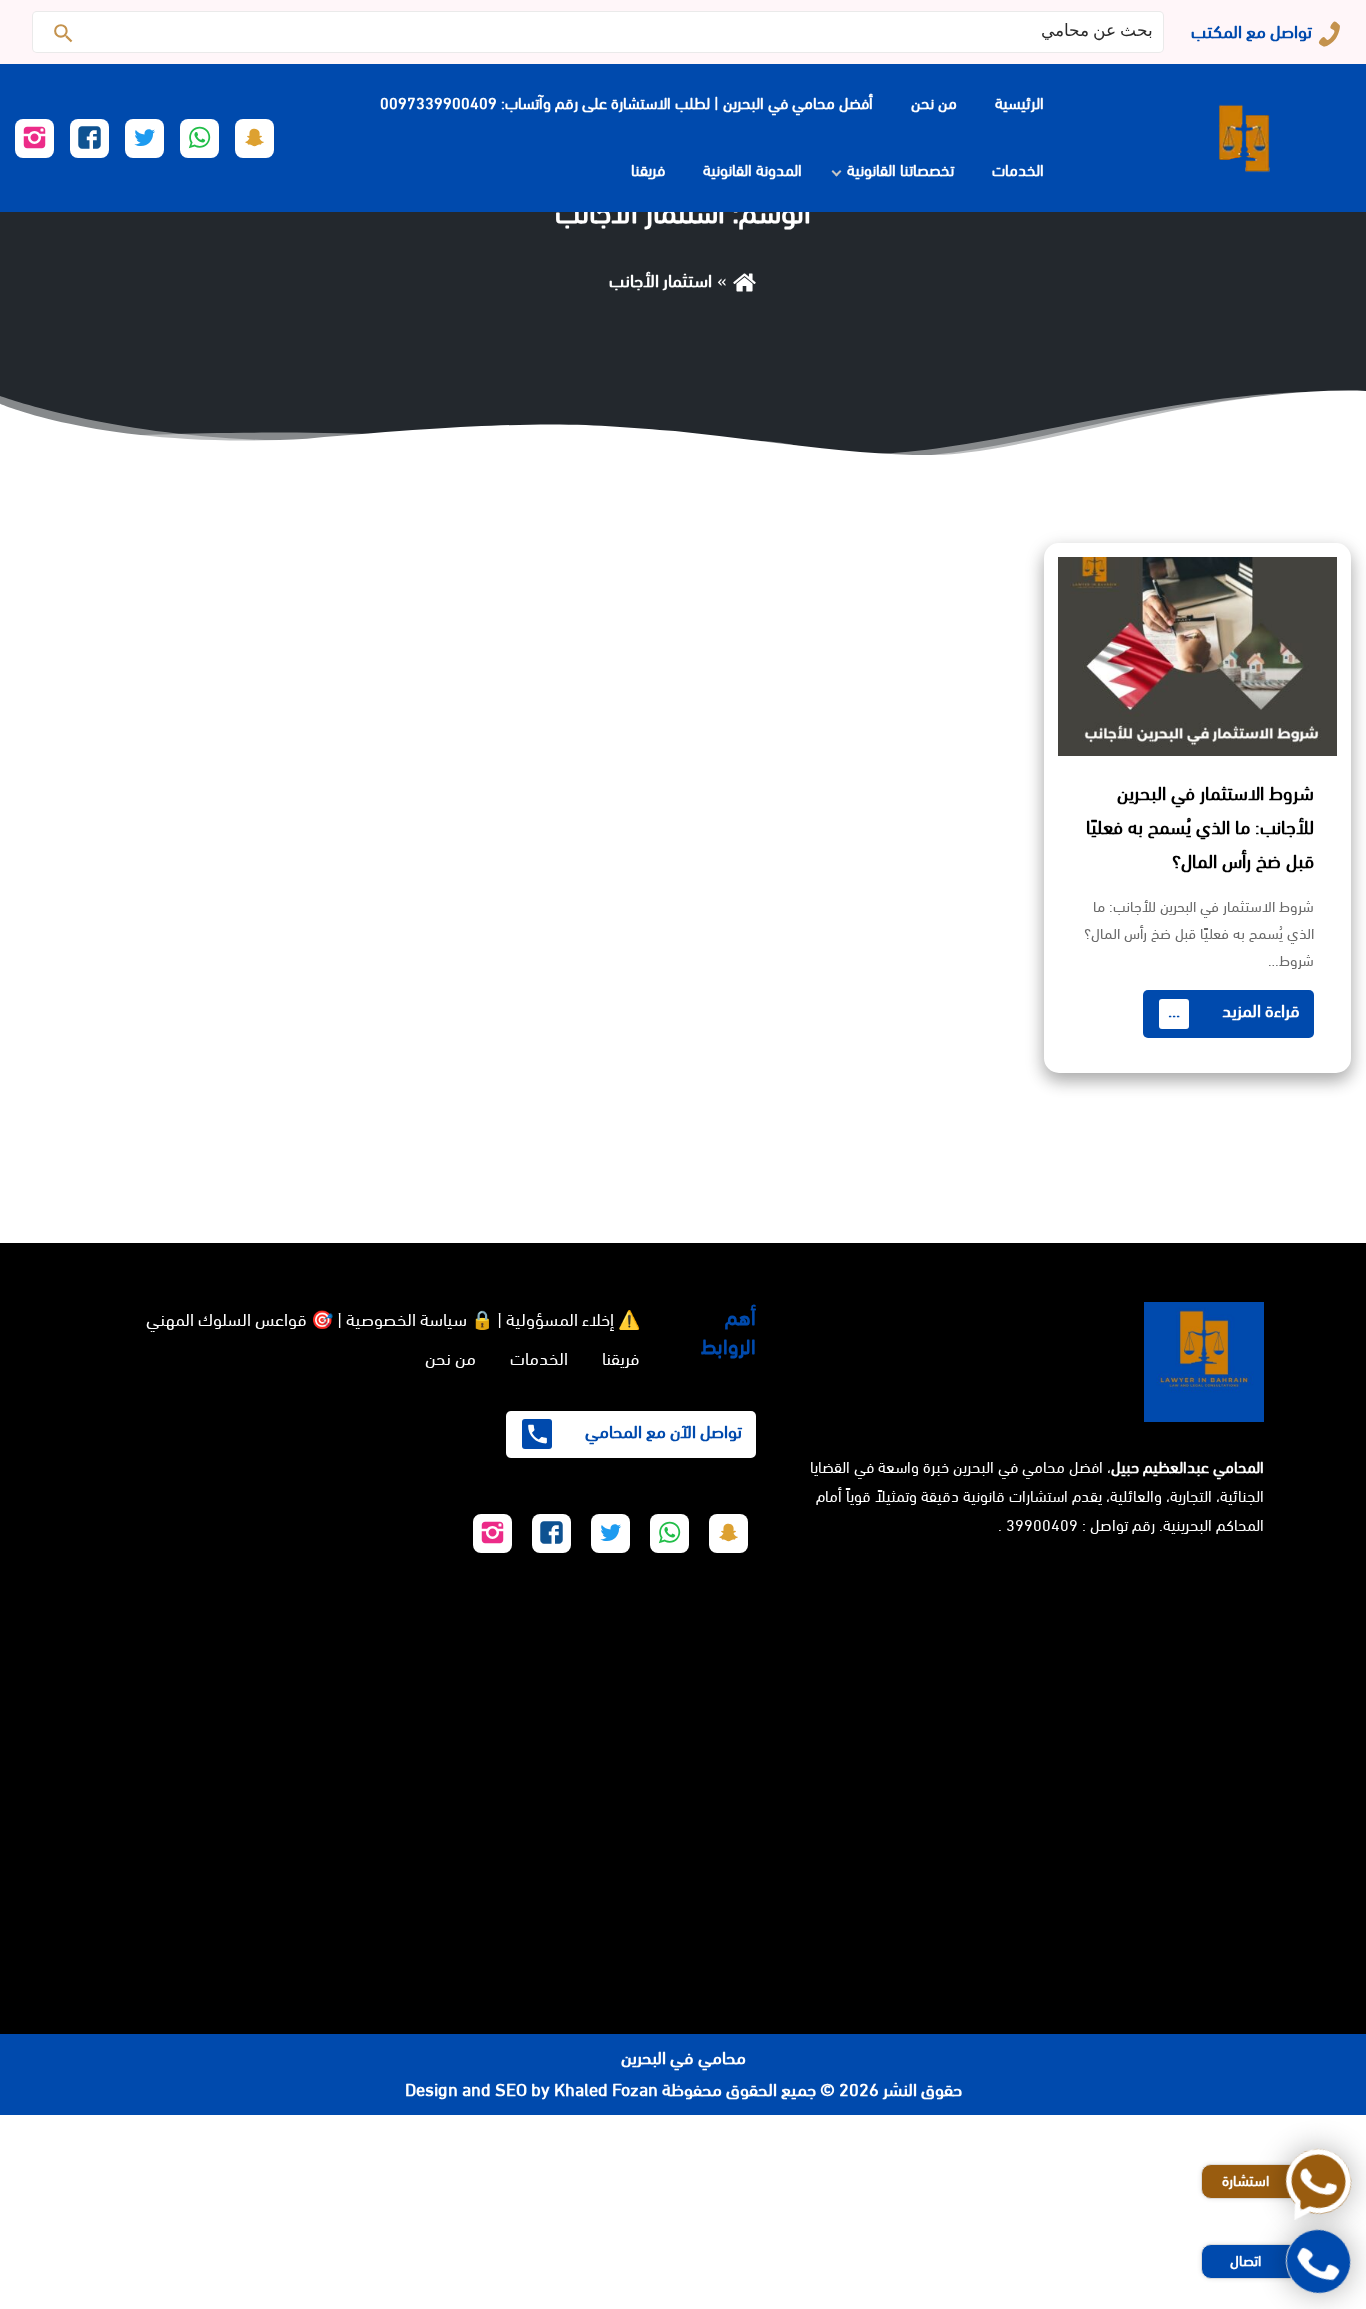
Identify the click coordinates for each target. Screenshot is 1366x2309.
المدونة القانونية (752, 170)
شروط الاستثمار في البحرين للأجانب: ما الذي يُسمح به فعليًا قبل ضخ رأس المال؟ (1200, 828)
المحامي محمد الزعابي (1290, 2228)
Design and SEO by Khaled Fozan (531, 2090)
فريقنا (648, 170)
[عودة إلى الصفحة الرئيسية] (744, 281)
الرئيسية (1019, 103)
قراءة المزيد (1234, 1011)
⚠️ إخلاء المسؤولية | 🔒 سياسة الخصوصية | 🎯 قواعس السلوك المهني (393, 1320)
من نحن (934, 103)
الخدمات (1018, 170)
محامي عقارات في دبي (1090, 2293)
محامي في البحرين (683, 2058)
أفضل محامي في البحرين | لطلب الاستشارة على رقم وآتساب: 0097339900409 (626, 103)
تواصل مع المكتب (1251, 32)
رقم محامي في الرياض (1290, 2131)
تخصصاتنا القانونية (900, 170)
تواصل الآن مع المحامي (661, 1432)
